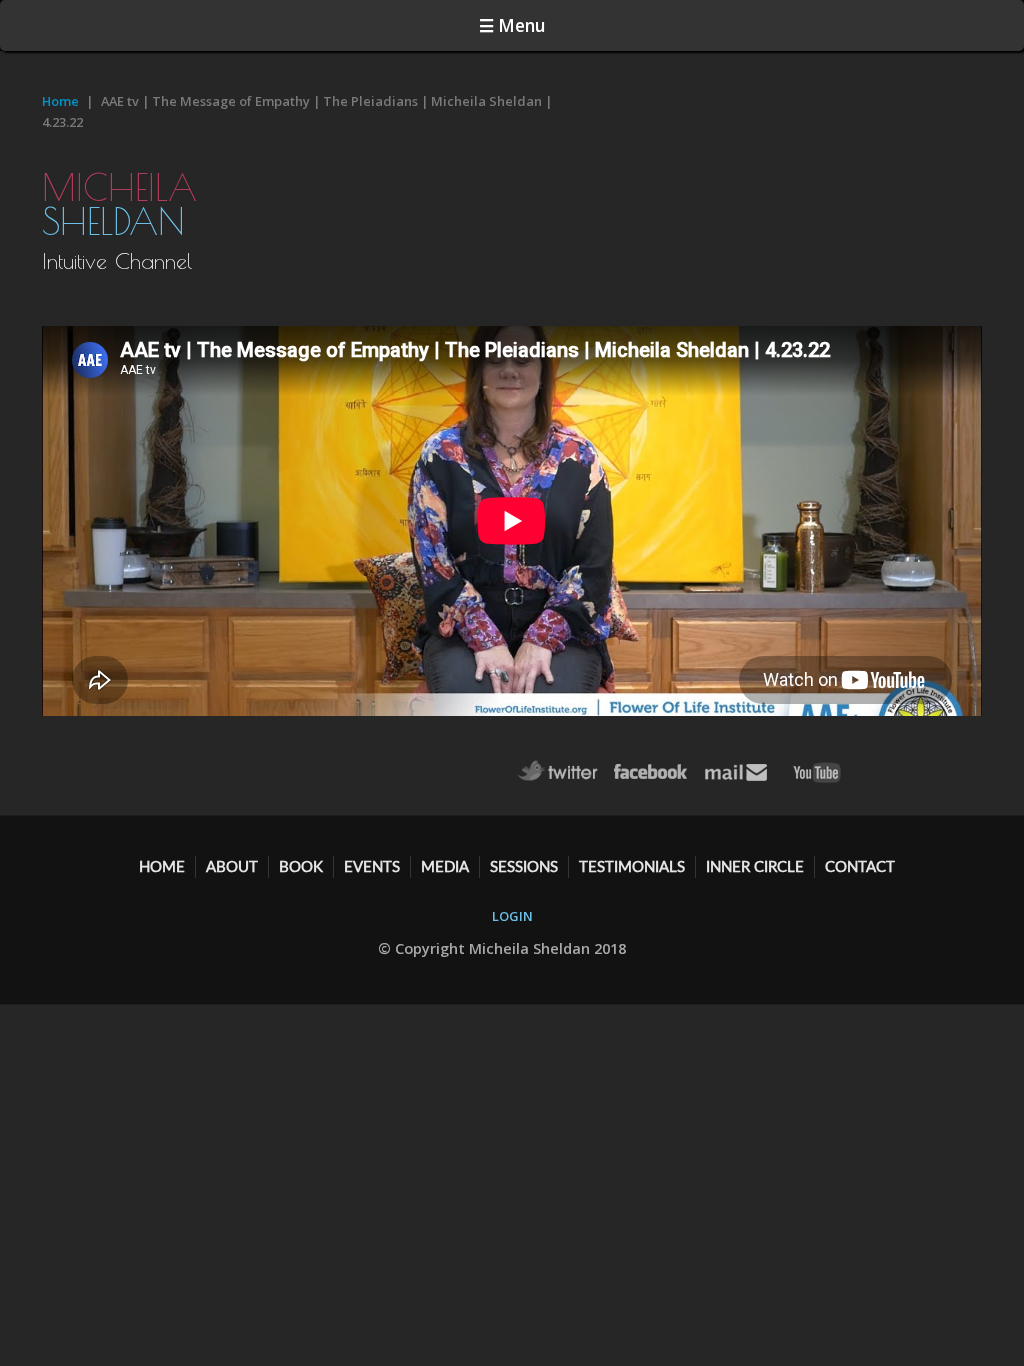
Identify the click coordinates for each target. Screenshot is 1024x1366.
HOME (162, 866)
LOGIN (512, 916)
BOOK (301, 866)
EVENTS (372, 866)
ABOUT (232, 866)
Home (60, 101)
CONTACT (860, 866)
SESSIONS (524, 866)
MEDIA (445, 866)
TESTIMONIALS (632, 866)
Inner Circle (755, 866)
